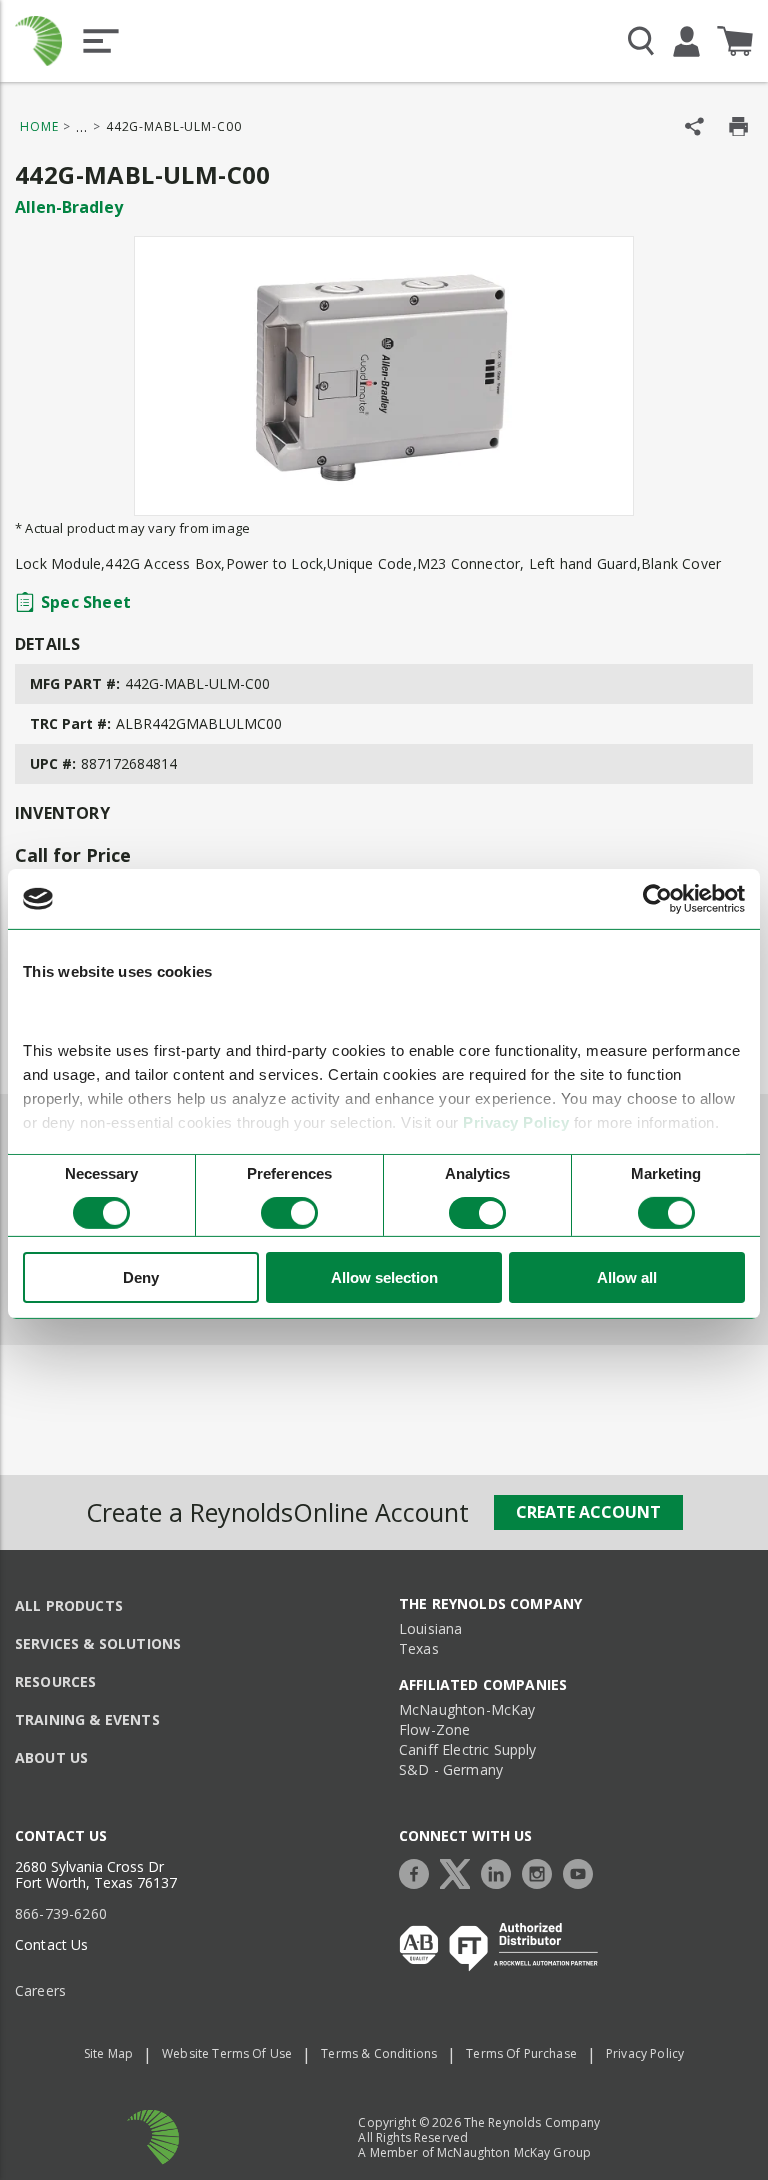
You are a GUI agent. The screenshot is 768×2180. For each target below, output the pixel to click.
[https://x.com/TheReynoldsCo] (460, 1871)
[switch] (289, 1213)
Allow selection (384, 1277)
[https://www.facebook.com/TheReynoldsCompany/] (419, 1871)
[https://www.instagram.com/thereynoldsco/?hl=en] (542, 1871)
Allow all (627, 1277)
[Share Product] (694, 126)
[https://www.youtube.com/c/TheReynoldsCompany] (583, 1871)
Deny (141, 1277)
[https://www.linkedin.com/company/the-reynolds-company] (501, 1871)
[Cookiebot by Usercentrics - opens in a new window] (657, 899)
